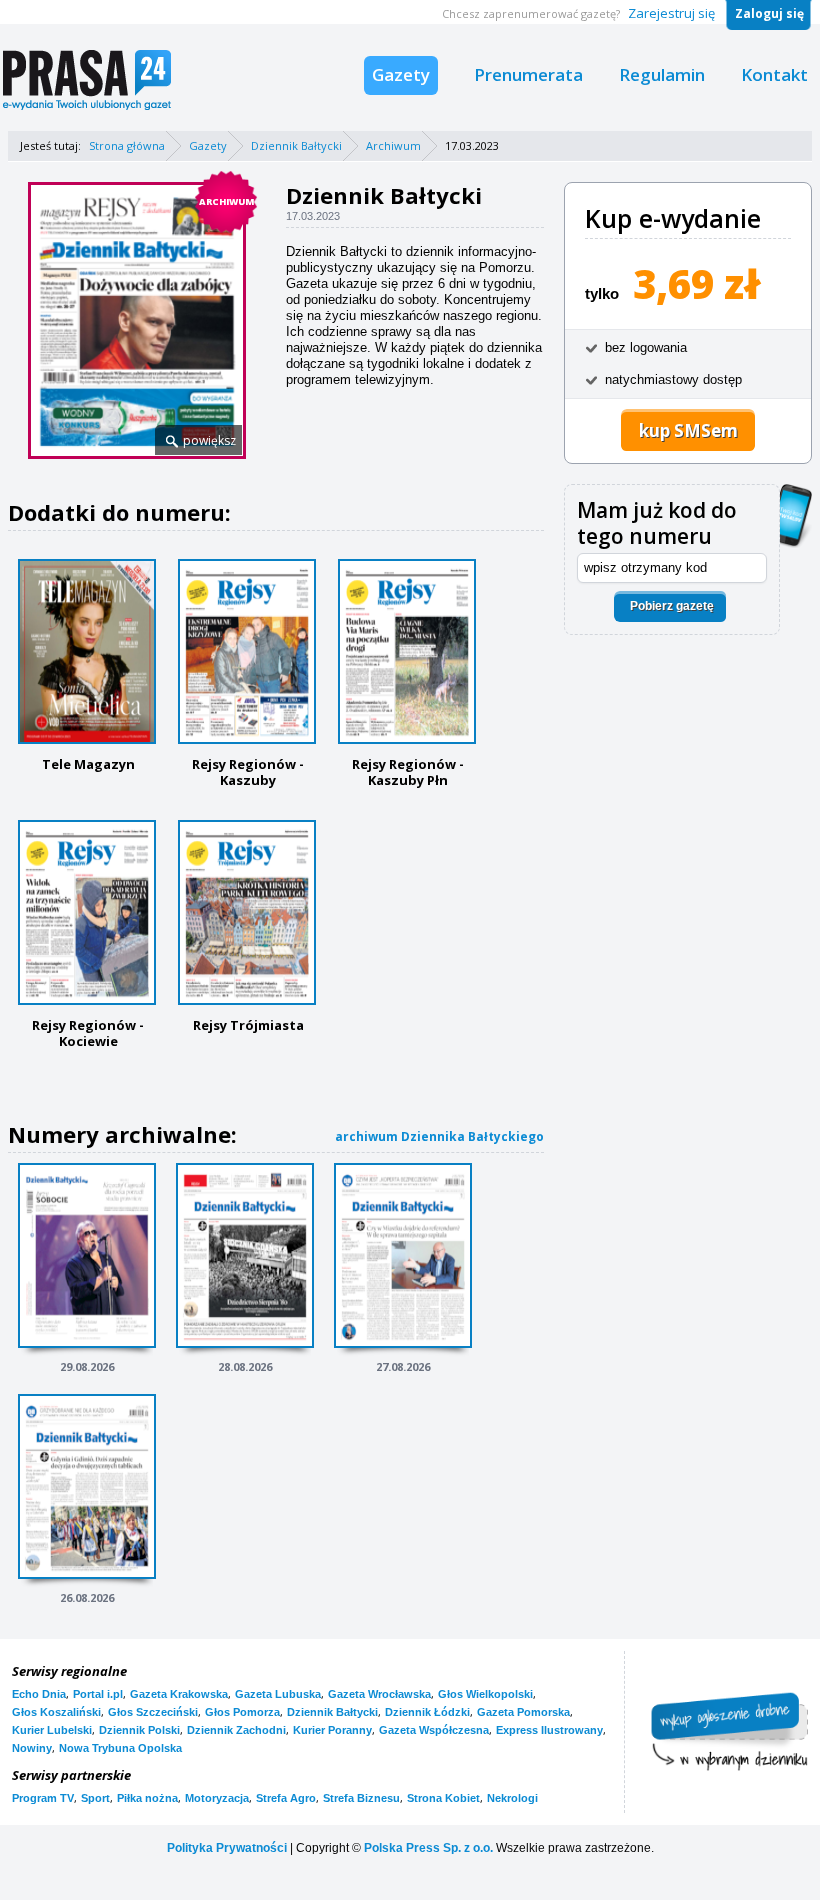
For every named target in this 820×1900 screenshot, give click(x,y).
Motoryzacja (217, 1798)
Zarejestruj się (671, 13)
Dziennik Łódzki (427, 1712)
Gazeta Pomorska (523, 1712)
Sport (95, 1798)
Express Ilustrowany (549, 1730)
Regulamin (662, 74)
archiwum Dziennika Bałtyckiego (439, 1136)
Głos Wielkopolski (485, 1694)
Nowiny (32, 1748)
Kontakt (774, 74)
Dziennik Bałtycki (296, 145)
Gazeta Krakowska (179, 1694)
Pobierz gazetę (672, 606)
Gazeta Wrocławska (379, 1694)
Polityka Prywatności (227, 1848)
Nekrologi (512, 1798)
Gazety (401, 74)
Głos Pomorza (242, 1712)
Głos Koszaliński (56, 1712)
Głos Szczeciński (153, 1712)
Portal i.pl (98, 1694)
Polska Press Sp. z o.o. (428, 1848)
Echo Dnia (39, 1694)
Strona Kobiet (443, 1798)
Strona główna (127, 145)
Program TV (43, 1798)
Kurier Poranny (332, 1730)
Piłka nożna (147, 1798)
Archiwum (393, 145)
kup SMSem (688, 430)
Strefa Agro (286, 1798)
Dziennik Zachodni (236, 1730)
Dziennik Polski (139, 1730)
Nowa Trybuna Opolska (120, 1748)
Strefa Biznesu (361, 1798)
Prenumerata (528, 74)
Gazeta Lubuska (278, 1694)
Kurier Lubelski (52, 1730)
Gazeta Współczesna (434, 1730)
